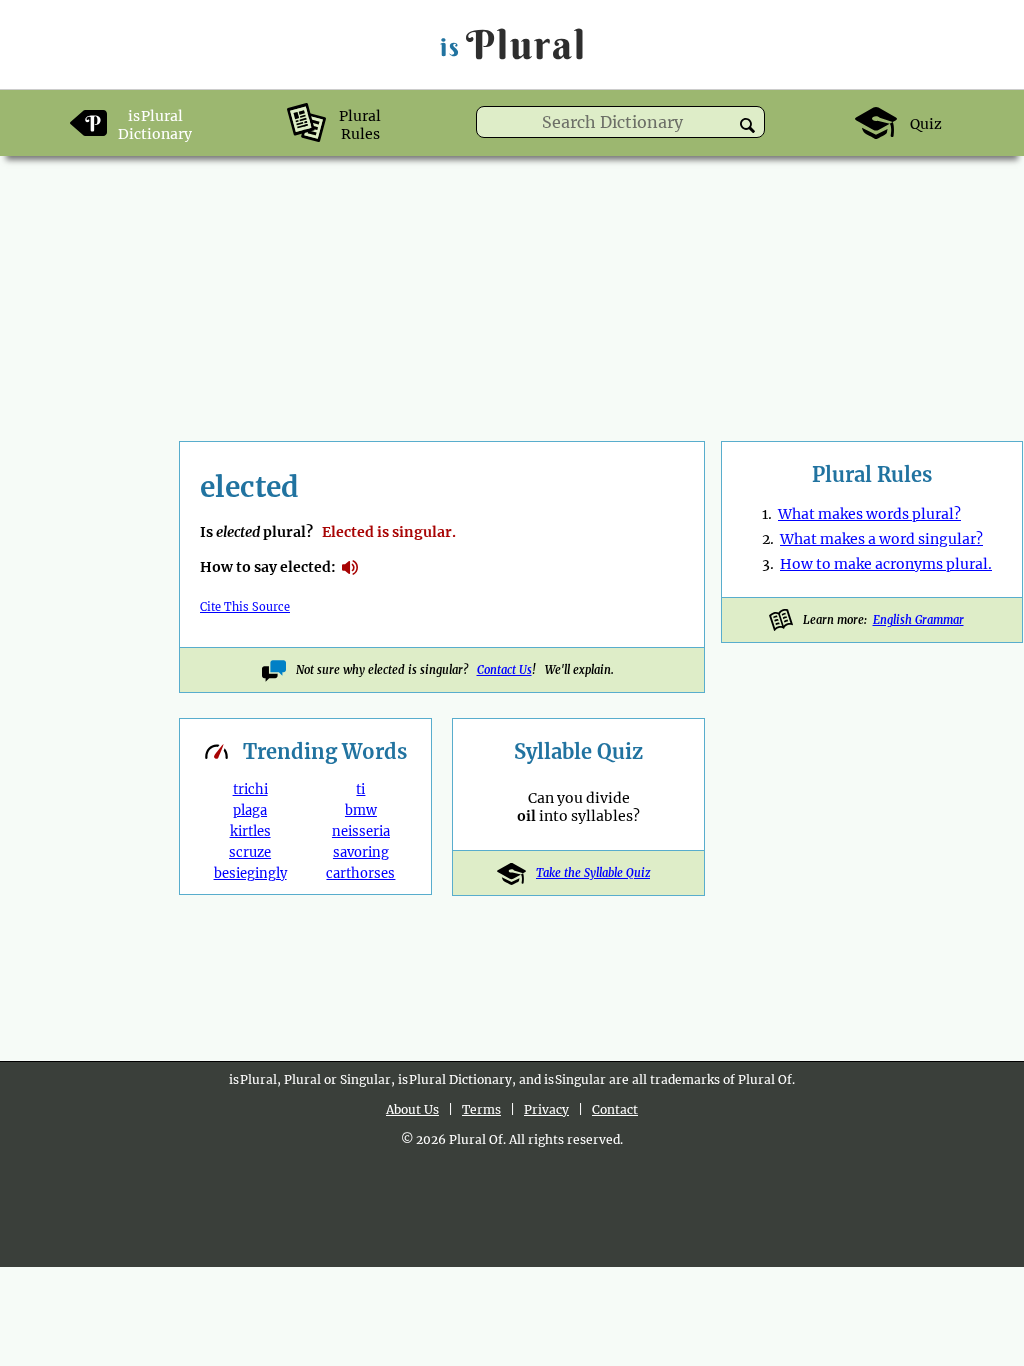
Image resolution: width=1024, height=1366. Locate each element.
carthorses (360, 873)
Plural (513, 44)
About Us (412, 1109)
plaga (250, 810)
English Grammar (918, 620)
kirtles (250, 831)
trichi (250, 789)
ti (360, 789)
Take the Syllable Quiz (593, 873)
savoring (361, 852)
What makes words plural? (869, 514)
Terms (481, 1109)
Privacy (546, 1109)
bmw (361, 810)
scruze (250, 852)
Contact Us (504, 670)
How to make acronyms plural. (886, 564)
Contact (615, 1109)
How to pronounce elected (350, 568)
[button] (747, 125)
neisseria (361, 831)
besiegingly (250, 873)
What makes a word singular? (881, 539)
